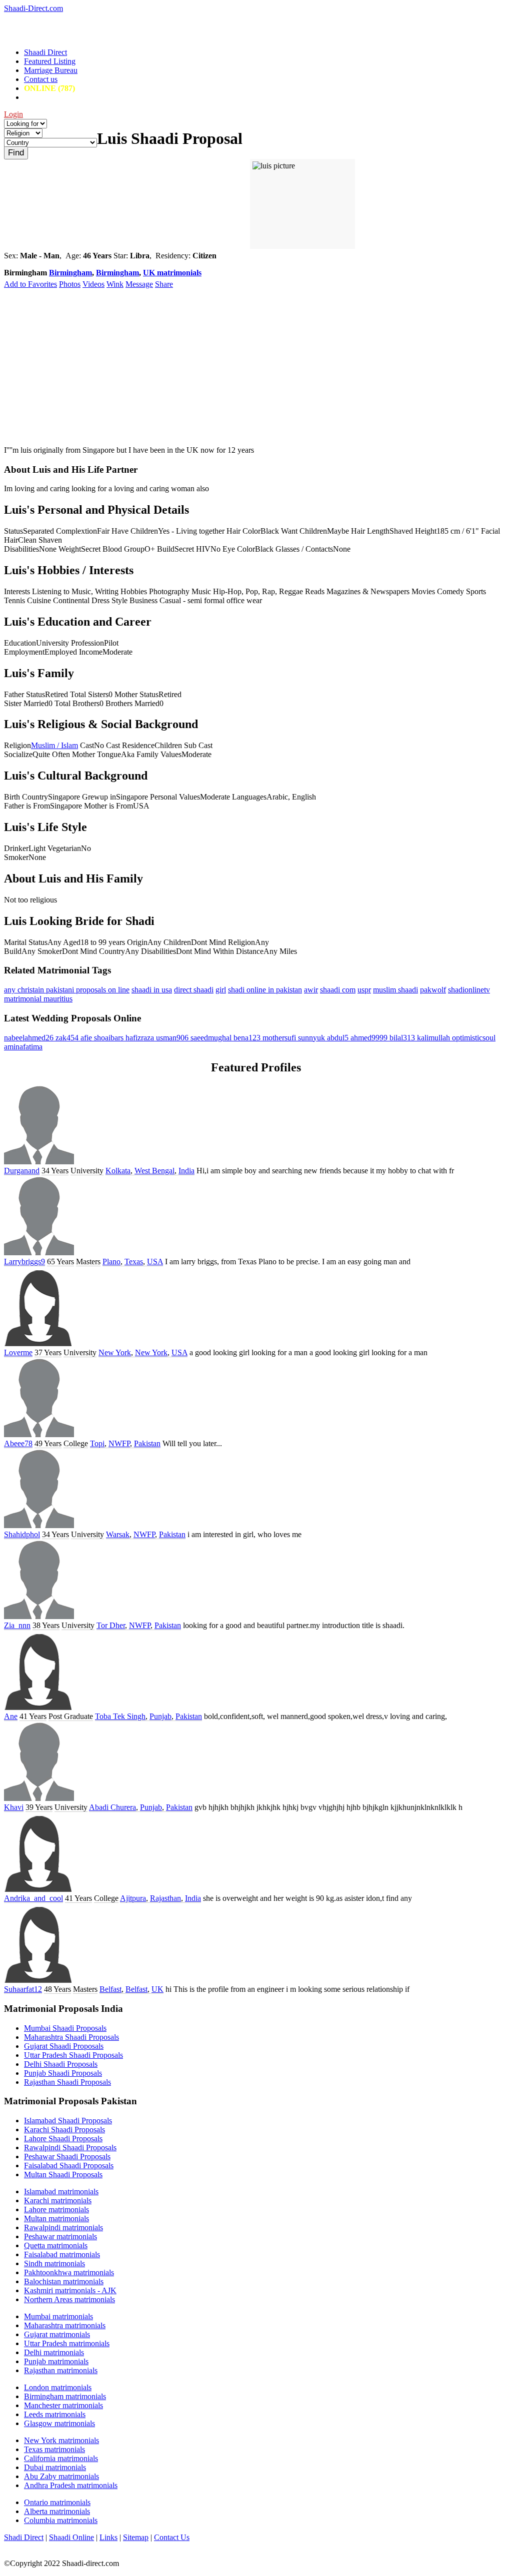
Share (164, 284)
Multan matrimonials (56, 2218)
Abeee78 (18, 1443)
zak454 (68, 1038)
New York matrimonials (61, 2440)
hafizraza (141, 1038)
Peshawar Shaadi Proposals (67, 2156)
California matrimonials (61, 2458)
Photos (70, 284)
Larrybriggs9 (24, 1262)
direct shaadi (194, 990)
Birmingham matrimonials (65, 2396)
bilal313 (403, 1038)
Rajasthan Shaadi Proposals (67, 2082)
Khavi (14, 1807)
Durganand (22, 1171)
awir (311, 990)
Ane (11, 1716)
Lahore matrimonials (56, 2209)
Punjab (160, 1716)
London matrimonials (58, 2387)
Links (108, 2537)
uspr (364, 990)
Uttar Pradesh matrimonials (67, 2343)
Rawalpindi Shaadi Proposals (70, 2147)
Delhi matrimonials (54, 2352)
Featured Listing (50, 61)
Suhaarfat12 (23, 1989)
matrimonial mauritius (38, 999)
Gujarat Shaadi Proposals (64, 2046)
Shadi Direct (24, 2537)
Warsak (118, 1534)
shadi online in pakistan (265, 990)
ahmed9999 (370, 1038)
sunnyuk (312, 1038)
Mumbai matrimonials (58, 2316)
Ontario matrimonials (57, 2502)
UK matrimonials (172, 273)
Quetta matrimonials (56, 2245)
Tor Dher (111, 1625)
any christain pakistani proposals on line (67, 990)
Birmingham (70, 273)
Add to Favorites (30, 284)
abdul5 (339, 1038)
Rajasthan (165, 1898)
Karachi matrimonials (58, 2200)
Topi (97, 1443)
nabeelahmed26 (30, 1038)
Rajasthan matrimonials (61, 2370)
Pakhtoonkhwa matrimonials (69, 2272)
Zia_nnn (17, 1625)
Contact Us (172, 2537)
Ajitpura (133, 1898)
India (186, 1171)
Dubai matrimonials (55, 2467)
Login (13, 114)
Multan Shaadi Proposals (63, 2174)
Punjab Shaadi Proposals (63, 2073)
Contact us (41, 79)
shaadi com (338, 990)
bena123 (248, 1038)
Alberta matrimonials (57, 2511)
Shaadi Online (71, 2537)
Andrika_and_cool (33, 1898)
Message (139, 284)
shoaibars (110, 1038)
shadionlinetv (469, 990)
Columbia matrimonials (61, 2520)
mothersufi (280, 1038)
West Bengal (154, 1171)
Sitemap (136, 2537)
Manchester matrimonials (63, 2405)
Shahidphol (22, 1534)
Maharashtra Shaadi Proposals (71, 2037)
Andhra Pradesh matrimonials (71, 2485)
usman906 (173, 1038)
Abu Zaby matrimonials (61, 2476)
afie (87, 1038)
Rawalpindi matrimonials (63, 2227)
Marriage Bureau (51, 70)
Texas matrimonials (54, 2449)
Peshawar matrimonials (60, 2236)
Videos (93, 284)
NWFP (119, 1443)
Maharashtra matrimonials (65, 2325)
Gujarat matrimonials (57, 2334)
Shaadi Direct (45, 52)
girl (221, 990)
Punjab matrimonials (56, 2361)
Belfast (110, 1989)
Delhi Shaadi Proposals (61, 2064)
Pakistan (147, 1443)
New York (115, 1352)
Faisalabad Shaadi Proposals (69, 2165)
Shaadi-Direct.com (33, 8)
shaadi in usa (152, 990)
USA (155, 1262)
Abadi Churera (112, 1807)
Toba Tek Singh (120, 1716)
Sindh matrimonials (54, 2263)
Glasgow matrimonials (59, 2423)
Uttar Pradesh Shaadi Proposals (73, 2055)
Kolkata (118, 1171)
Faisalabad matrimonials (62, 2254)
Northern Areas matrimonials (69, 2299)
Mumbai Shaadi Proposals (65, 2028)
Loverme (18, 1352)
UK (157, 1989)
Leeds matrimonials (55, 2414)
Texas (134, 1262)
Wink (115, 284)
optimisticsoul (474, 1038)
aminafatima (23, 1047)
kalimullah (434, 1038)
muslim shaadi (395, 990)
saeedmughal (212, 1038)
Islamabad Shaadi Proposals (68, 2121)
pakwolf (433, 990)
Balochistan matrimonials (64, 2281)
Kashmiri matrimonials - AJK (70, 2290)
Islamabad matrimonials (61, 2191)
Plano (111, 1262)
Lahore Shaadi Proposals (63, 2139)
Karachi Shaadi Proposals (64, 2130)
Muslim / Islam (54, 745)
